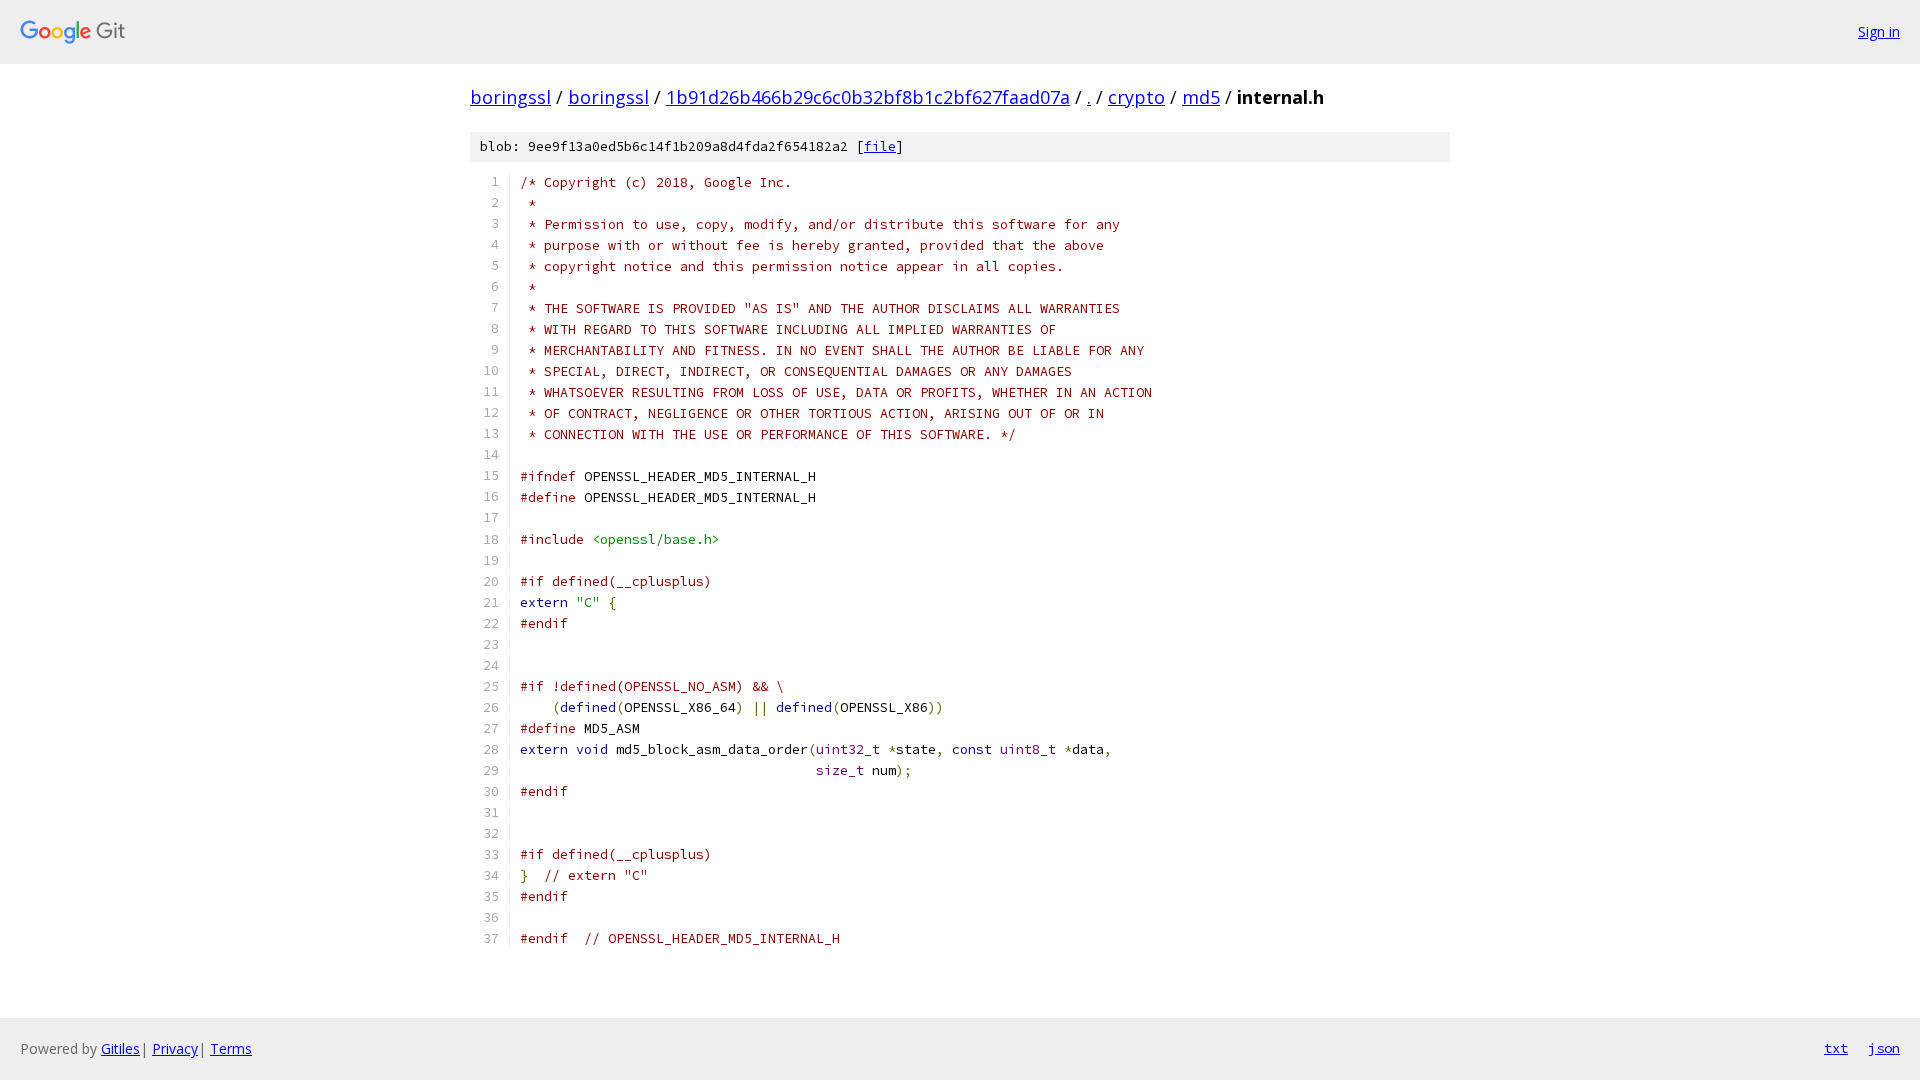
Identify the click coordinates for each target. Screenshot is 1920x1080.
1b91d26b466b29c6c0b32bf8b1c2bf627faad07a (868, 97)
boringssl (510, 97)
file (880, 146)
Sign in (1879, 31)
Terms (231, 1048)
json (1884, 1048)
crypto (1136, 97)
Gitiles (120, 1048)
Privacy (175, 1048)
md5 (1201, 97)
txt (1836, 1048)
